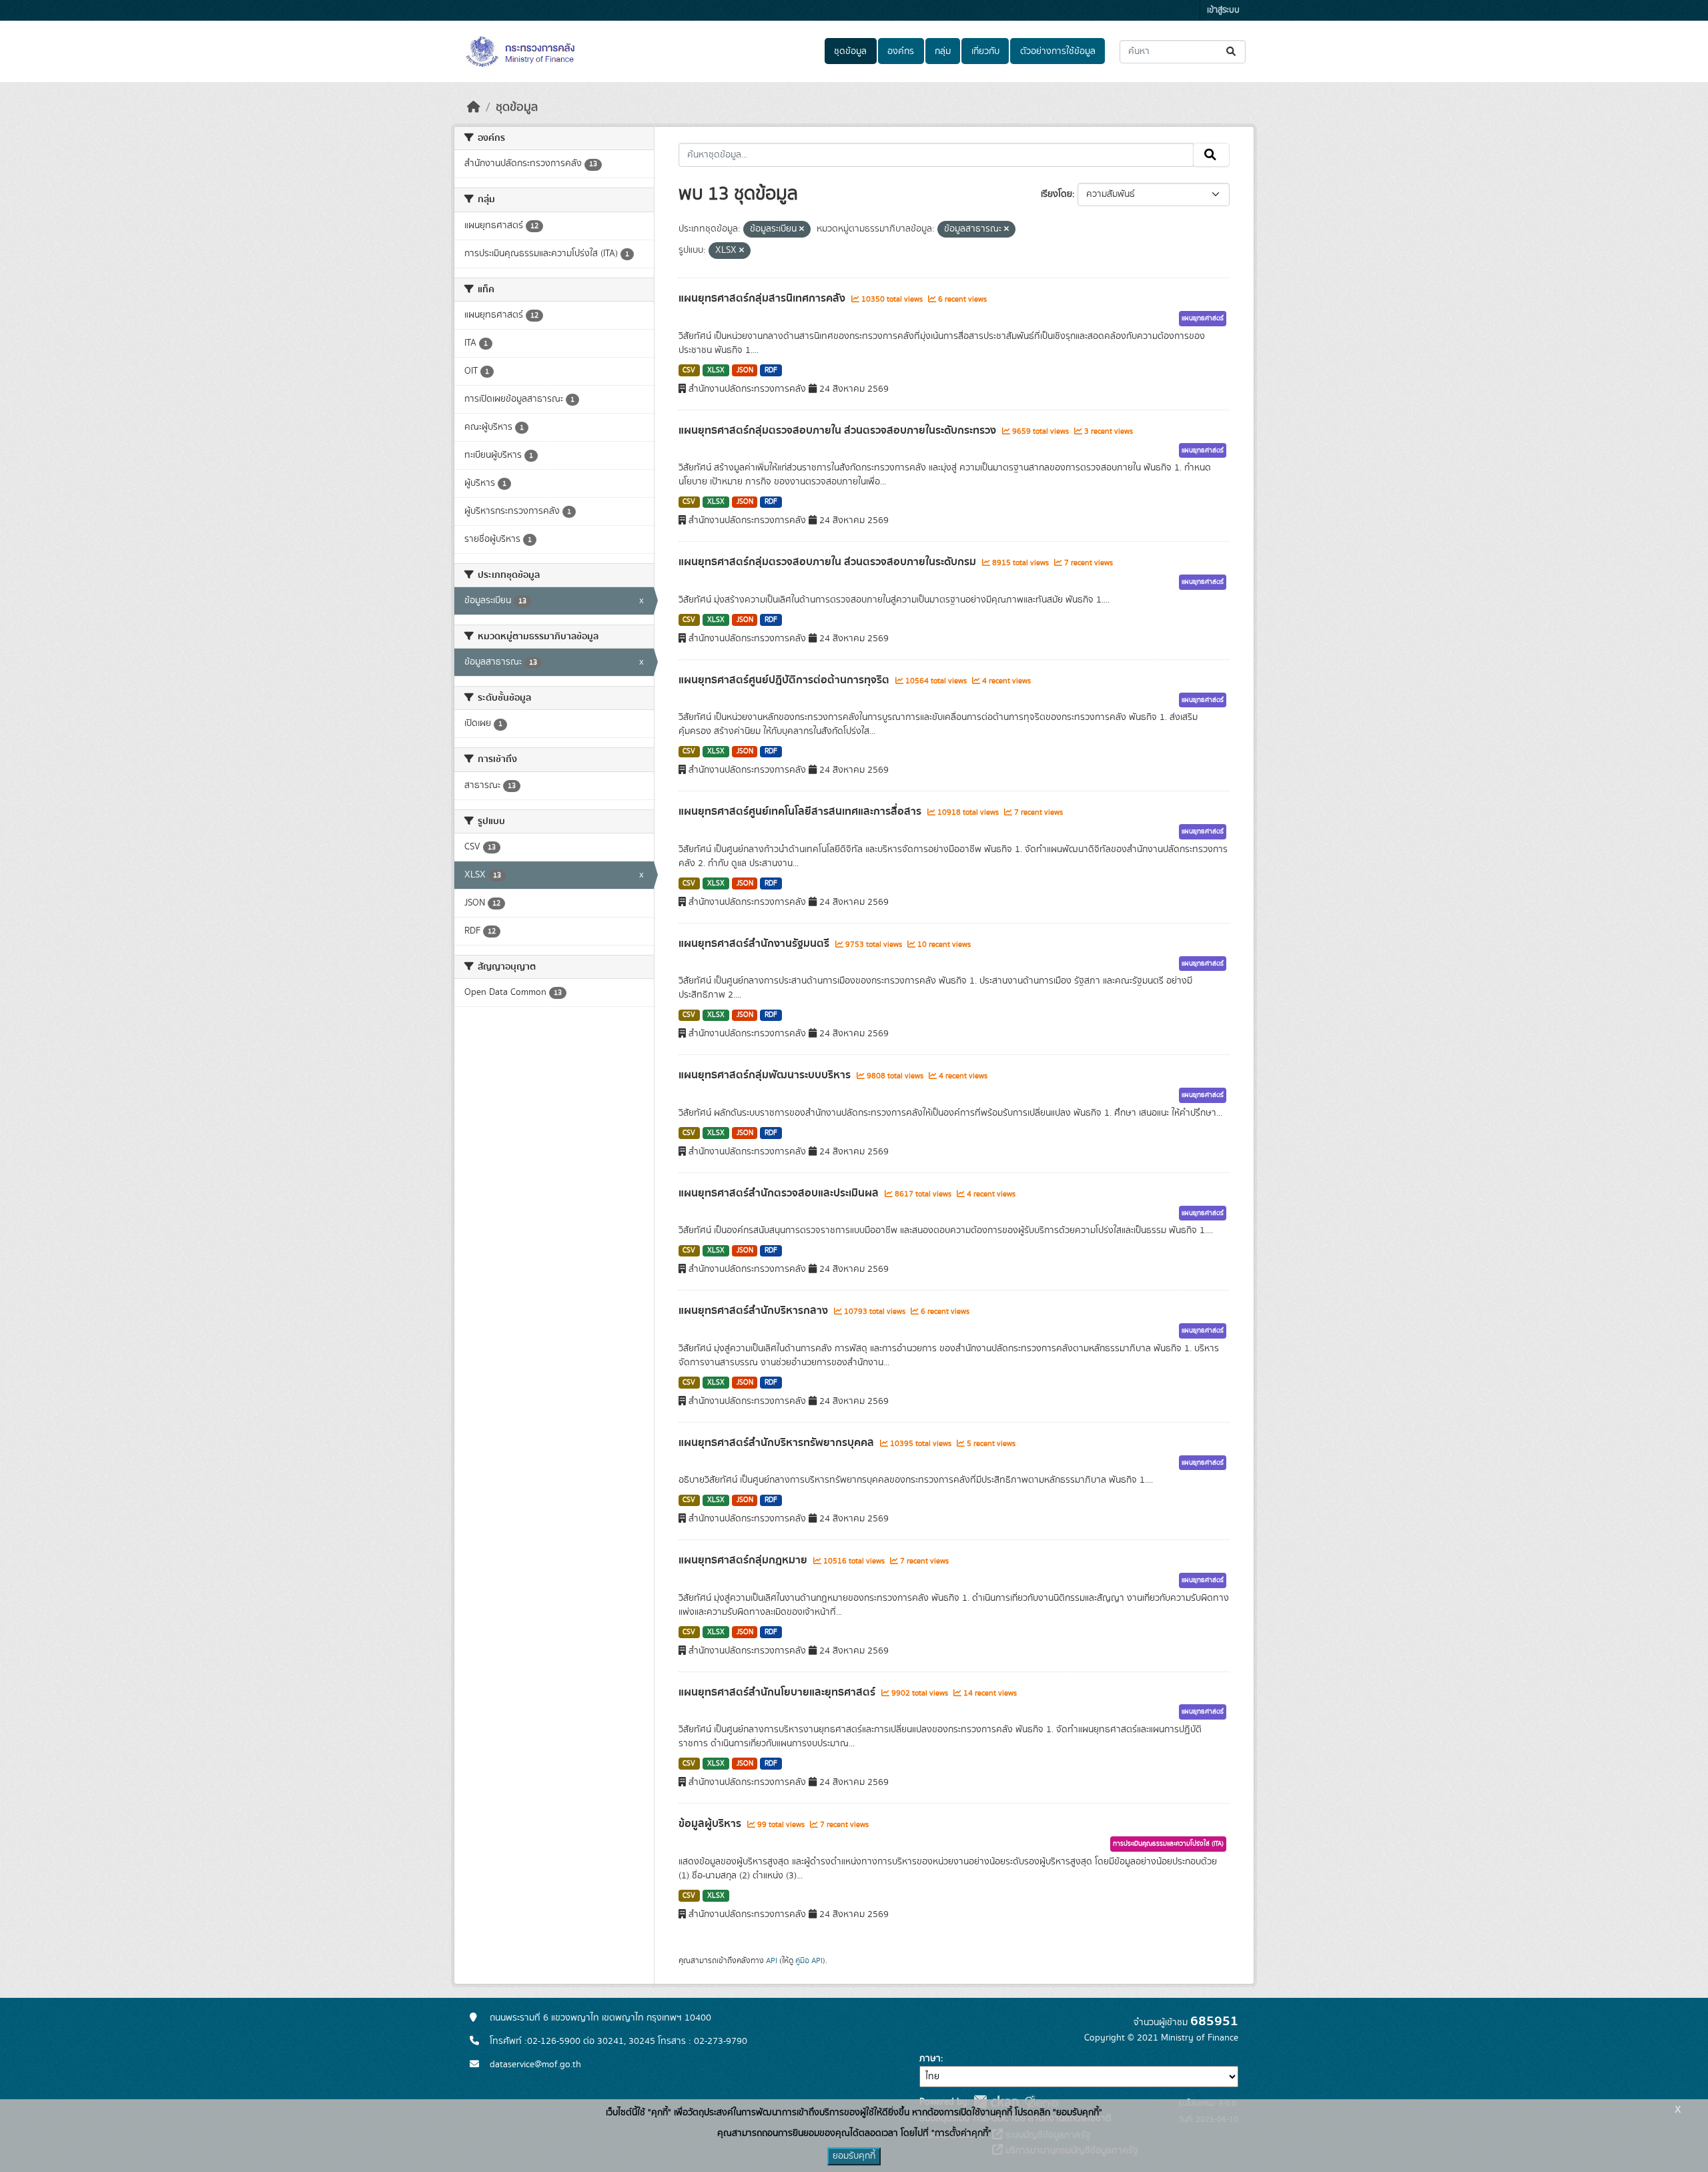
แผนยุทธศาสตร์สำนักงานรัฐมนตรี (755, 944)
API (772, 1960)
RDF (771, 370)
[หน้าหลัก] (474, 107)
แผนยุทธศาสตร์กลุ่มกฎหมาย (744, 1560)
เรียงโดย (1056, 194)
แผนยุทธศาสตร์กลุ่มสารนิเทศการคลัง (763, 298)
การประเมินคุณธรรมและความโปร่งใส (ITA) (1168, 1844)
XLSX (716, 370)
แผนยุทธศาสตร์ (1203, 318)
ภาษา (930, 2059)
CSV (689, 370)
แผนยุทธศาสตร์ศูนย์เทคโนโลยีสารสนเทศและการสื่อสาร (801, 811)
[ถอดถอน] (802, 230)
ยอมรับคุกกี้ (854, 2156)
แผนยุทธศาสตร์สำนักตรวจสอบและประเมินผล (780, 1193)
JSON (745, 370)
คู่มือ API (809, 1960)
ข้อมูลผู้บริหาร (711, 1824)
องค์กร (901, 51)
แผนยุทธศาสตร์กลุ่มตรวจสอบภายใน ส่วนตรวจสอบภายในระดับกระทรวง (839, 430)
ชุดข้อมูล (850, 51)
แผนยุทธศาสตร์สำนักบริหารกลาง (755, 1311)
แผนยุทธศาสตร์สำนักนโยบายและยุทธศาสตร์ (778, 1692)
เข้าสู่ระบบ (1223, 10)
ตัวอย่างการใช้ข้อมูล (1058, 51)
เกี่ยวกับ (985, 51)
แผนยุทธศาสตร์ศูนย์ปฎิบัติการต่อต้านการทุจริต (785, 680)
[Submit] (1232, 52)
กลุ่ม (943, 51)
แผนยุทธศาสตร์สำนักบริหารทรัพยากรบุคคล (778, 1443)
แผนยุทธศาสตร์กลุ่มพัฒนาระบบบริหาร (766, 1075)
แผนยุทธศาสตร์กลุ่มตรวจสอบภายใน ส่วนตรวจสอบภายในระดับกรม (829, 562)
